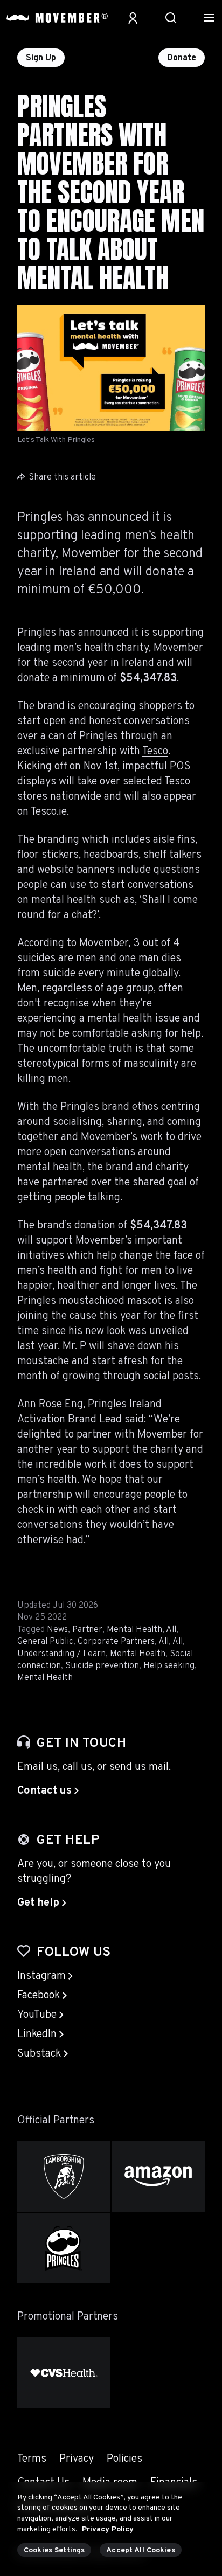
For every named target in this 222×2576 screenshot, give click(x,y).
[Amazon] (158, 2176)
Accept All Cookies (141, 2550)
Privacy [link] (77, 2459)
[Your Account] (133, 18)
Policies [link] (124, 2459)
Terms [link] (32, 2459)
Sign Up (41, 58)
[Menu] (209, 18)
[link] (48, 1791)
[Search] (171, 18)
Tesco (155, 752)
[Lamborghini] (64, 2176)
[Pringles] (64, 2248)
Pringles (37, 633)
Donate (182, 58)
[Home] (57, 18)
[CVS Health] (64, 2373)
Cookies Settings (54, 2550)
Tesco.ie (49, 812)
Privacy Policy (108, 2529)
